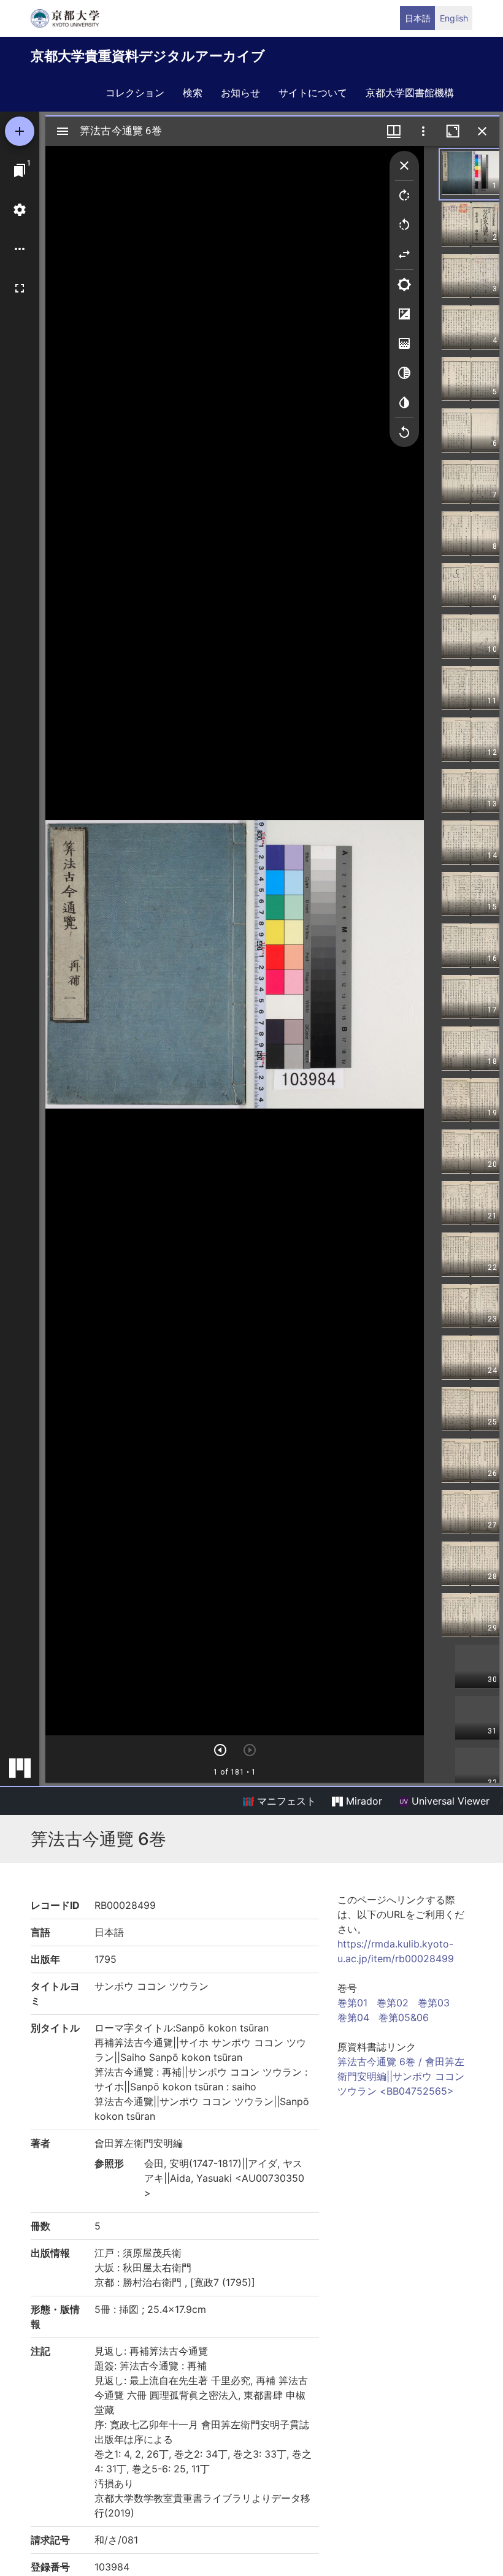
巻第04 (353, 2017)
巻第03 (434, 2003)
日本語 (418, 18)
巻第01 (352, 2003)
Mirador (363, 1801)
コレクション (135, 93)
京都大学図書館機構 (410, 93)
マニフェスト (285, 1801)
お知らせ (240, 93)
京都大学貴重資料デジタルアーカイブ (148, 56)
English (454, 18)
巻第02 (393, 2003)
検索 (193, 93)
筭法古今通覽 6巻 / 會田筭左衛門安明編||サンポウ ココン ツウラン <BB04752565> (401, 2076)
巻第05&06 (404, 2017)
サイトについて (313, 93)
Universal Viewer (449, 1801)
